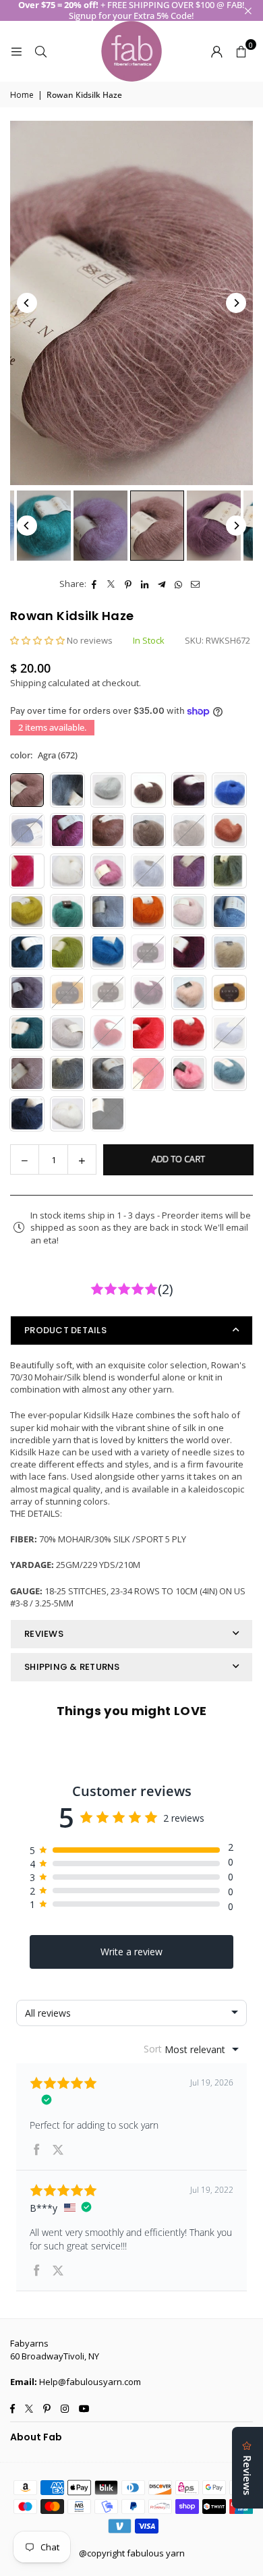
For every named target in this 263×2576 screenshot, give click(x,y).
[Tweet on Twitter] (112, 584)
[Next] (236, 303)
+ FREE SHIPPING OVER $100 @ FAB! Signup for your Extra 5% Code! (131, 10)
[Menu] (16, 51)
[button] (241, 51)
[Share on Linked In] (145, 584)
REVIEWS (44, 1634)
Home (22, 95)
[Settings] (216, 51)
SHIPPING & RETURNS (72, 1667)
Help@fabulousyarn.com (90, 2382)
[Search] (40, 51)
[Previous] (27, 303)
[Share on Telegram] (162, 584)
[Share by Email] (196, 584)
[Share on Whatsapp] (179, 584)
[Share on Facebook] (95, 584)
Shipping (28, 683)
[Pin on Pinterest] (128, 584)
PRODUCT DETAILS (65, 1330)
